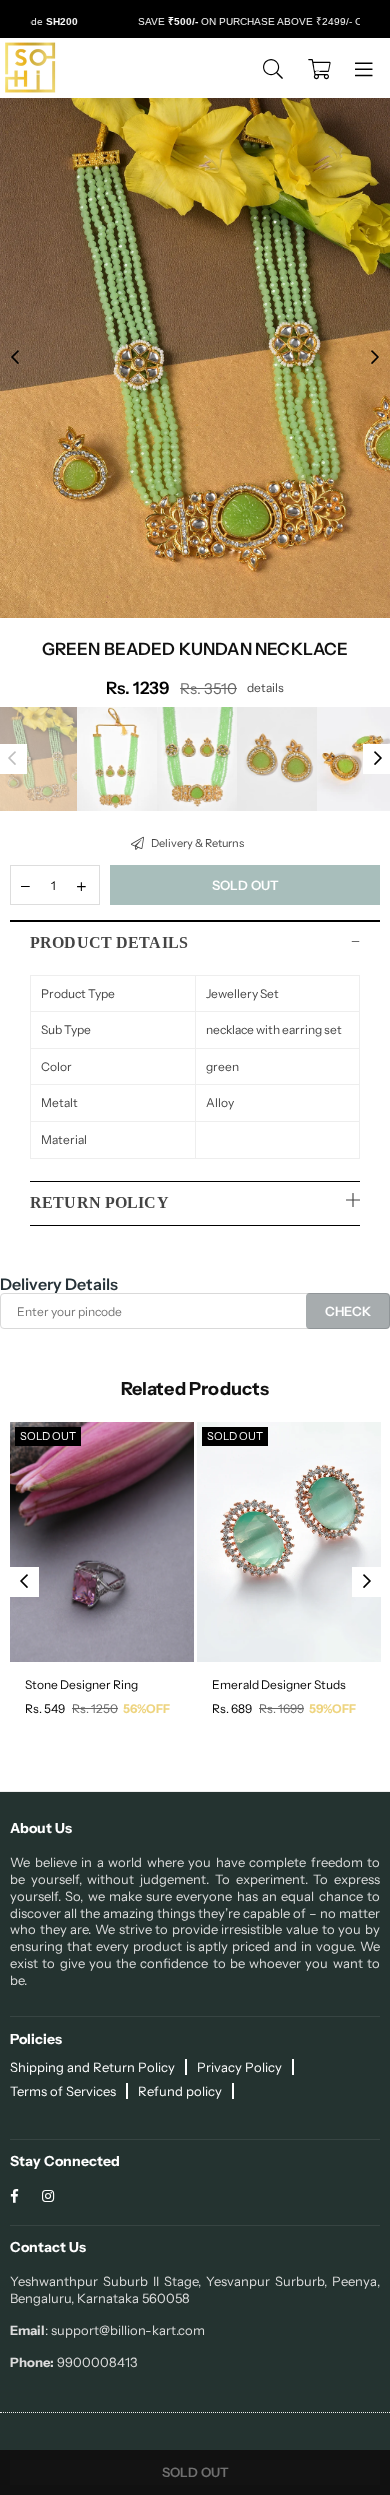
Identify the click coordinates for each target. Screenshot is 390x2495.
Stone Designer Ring (81, 1684)
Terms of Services (63, 2091)
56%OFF (146, 1708)
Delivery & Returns (196, 843)
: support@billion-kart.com (125, 2330)
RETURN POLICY (99, 1202)
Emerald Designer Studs (279, 1684)
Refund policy (180, 2091)
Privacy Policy (239, 2067)
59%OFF (332, 1708)
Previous (15, 358)
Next (375, 358)
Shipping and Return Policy (92, 2067)
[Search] (273, 68)
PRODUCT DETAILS (109, 942)
